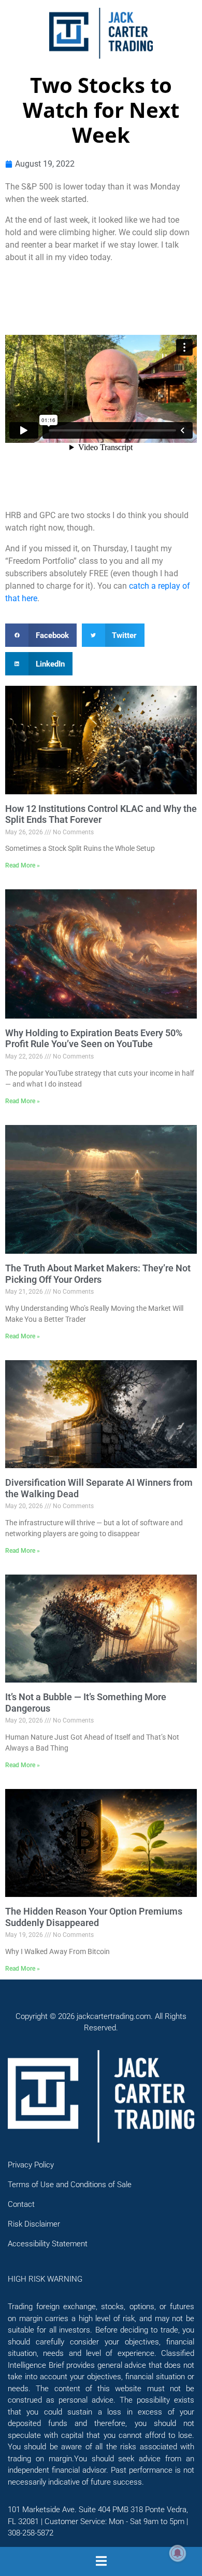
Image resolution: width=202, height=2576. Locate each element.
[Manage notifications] (178, 2553)
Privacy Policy (31, 2165)
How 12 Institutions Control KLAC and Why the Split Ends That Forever (101, 814)
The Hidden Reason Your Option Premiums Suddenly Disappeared (94, 1917)
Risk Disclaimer (34, 2224)
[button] (41, 635)
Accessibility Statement (48, 2244)
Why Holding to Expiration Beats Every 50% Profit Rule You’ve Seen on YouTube (94, 1039)
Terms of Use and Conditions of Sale (70, 2185)
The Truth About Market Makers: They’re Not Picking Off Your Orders (98, 1274)
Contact (21, 2204)
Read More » (23, 865)
